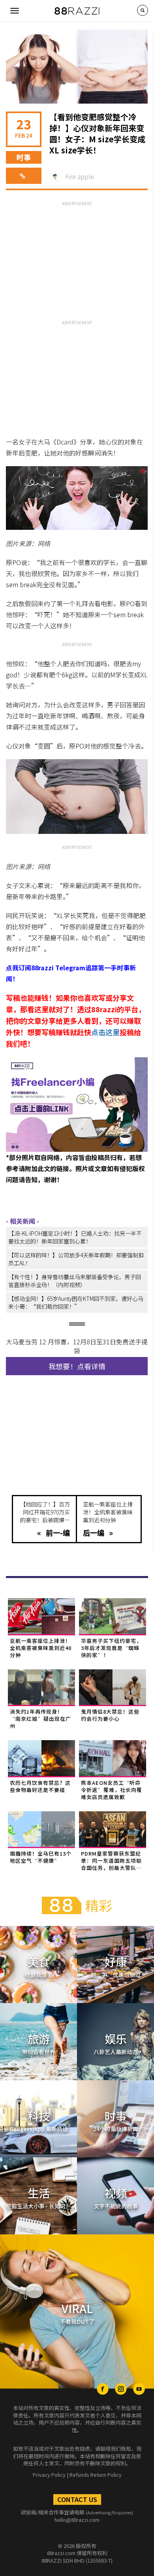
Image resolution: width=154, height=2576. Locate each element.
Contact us (77, 2499)
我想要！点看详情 (77, 1366)
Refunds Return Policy (96, 2475)
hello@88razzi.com (77, 2520)
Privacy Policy (49, 2475)
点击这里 (105, 1032)
